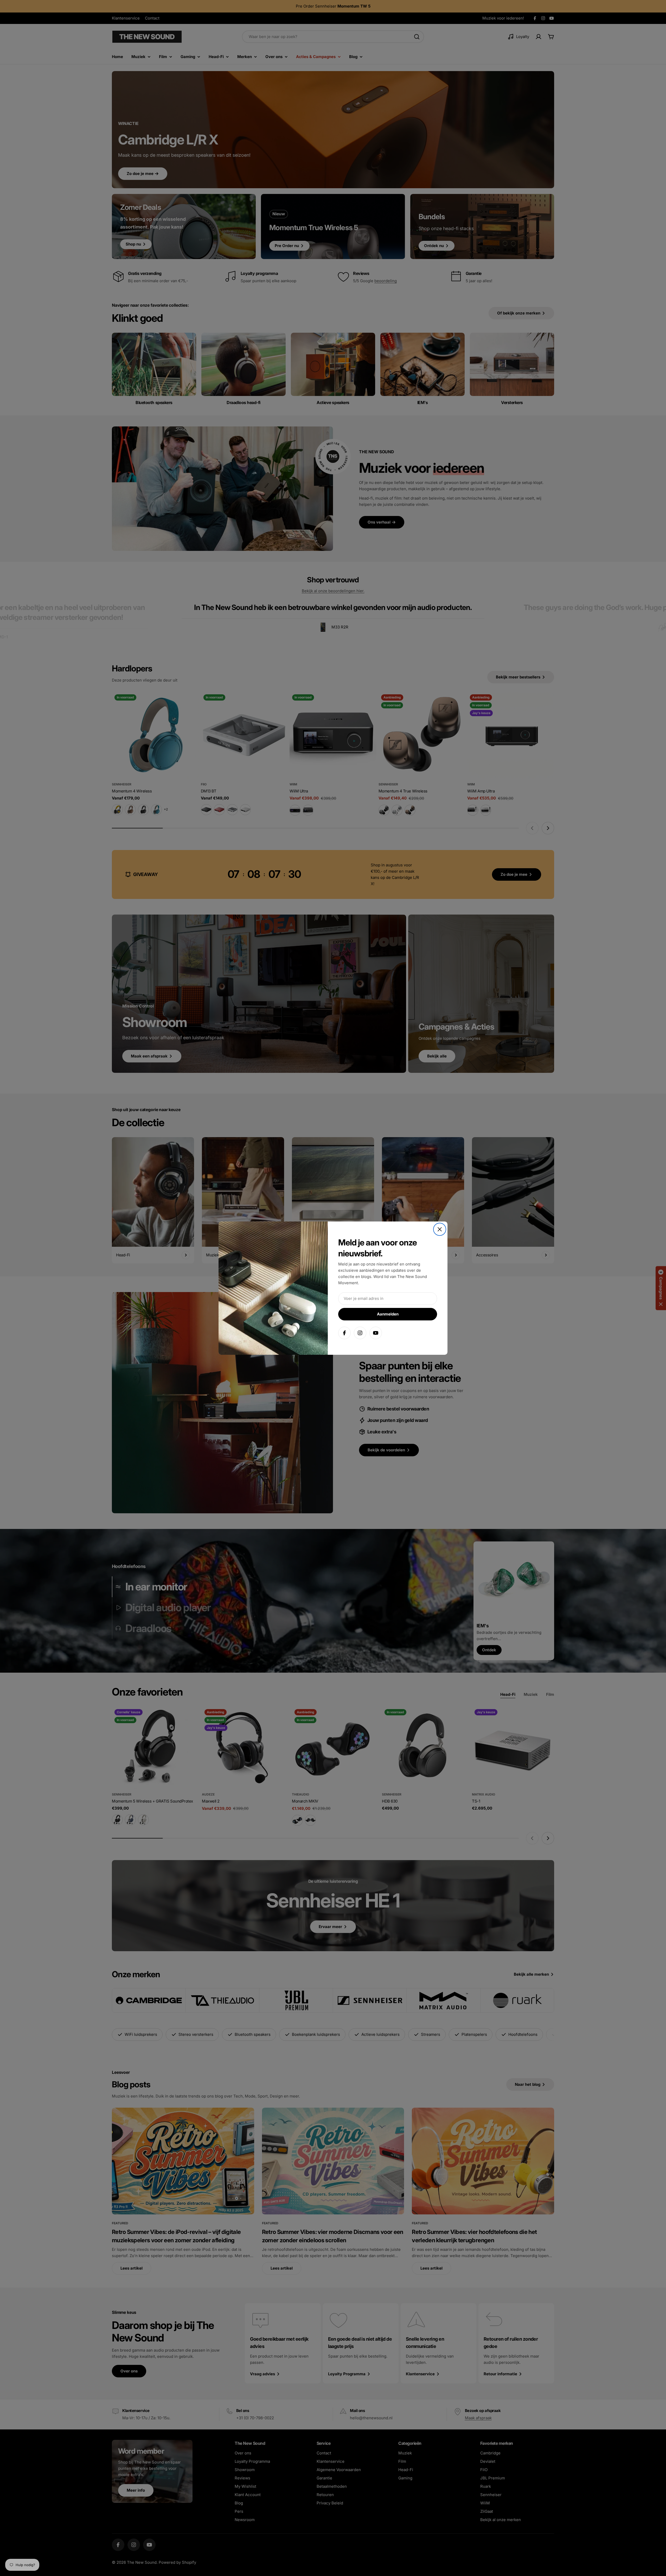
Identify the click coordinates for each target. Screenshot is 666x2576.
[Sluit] (440, 1229)
